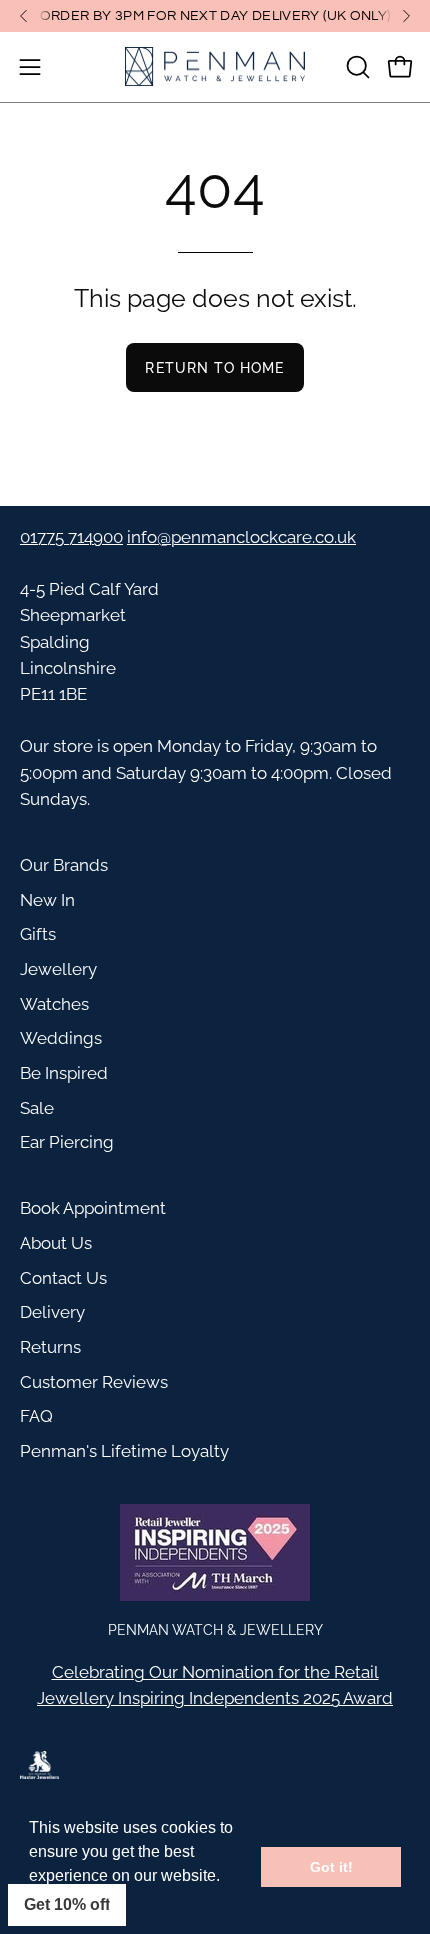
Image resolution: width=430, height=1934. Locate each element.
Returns (50, 1347)
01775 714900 (71, 537)
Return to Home (214, 367)
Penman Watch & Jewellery (215, 1629)
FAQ (36, 1416)
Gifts (38, 934)
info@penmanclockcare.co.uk (241, 537)
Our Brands (64, 865)
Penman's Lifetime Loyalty (124, 1451)
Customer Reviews (94, 1382)
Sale (37, 1108)
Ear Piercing (67, 1142)
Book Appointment (93, 1208)
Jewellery (58, 969)
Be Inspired (64, 1073)
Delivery (52, 1312)
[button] (356, 67)
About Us (56, 1243)
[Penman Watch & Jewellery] (215, 67)
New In (47, 900)
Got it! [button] (331, 1867)
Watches (54, 1004)
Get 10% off (67, 1904)
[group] (215, 16)
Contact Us (63, 1278)
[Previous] (24, 16)
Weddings (61, 1038)
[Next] (406, 16)
